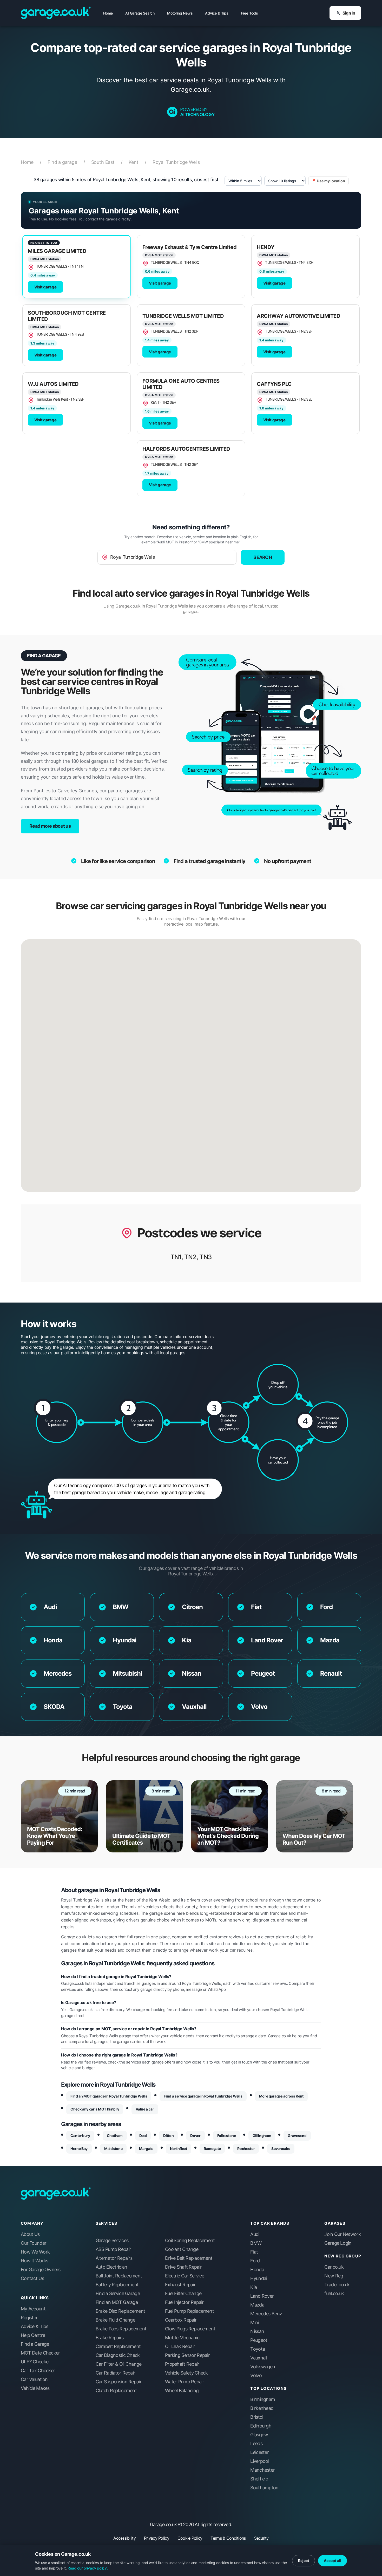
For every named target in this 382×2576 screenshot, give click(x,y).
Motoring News (180, 13)
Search (263, 557)
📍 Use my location (328, 181)
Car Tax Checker (38, 2371)
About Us (30, 2234)
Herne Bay (79, 2149)
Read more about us (50, 826)
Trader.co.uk (337, 2285)
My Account (33, 2309)
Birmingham (263, 2399)
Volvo (256, 2376)
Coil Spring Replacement (190, 2241)
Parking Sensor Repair (187, 2355)
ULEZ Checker (35, 2362)
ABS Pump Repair (113, 2249)
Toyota (258, 2349)
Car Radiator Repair (115, 2373)
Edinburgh (261, 2426)
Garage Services (112, 2241)
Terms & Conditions (228, 2538)
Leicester (259, 2452)
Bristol (257, 2417)
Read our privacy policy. (88, 2568)
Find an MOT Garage (117, 2302)
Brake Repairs (110, 2338)
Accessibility (124, 2538)
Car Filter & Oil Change (118, 2364)
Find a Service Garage (118, 2294)
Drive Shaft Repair (183, 2267)
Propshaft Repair (182, 2364)
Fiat (254, 2252)
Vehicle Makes (35, 2388)
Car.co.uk (334, 2267)
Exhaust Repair (180, 2285)
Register (29, 2318)
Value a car (145, 2109)
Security (261, 2538)
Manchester (262, 2470)
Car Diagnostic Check (118, 2355)
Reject (304, 2561)
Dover (195, 2136)
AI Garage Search (140, 13)
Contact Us (32, 2278)
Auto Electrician (111, 2267)
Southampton (264, 2488)
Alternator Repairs (114, 2258)
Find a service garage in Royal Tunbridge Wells (203, 2096)
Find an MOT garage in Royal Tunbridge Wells (109, 2096)
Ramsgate (212, 2149)
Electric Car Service (185, 2276)
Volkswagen (263, 2367)
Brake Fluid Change (115, 2320)
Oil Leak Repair (180, 2346)
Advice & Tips (217, 13)
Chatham (115, 2136)
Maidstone (113, 2149)
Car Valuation (34, 2379)
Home (108, 13)
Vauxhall (259, 2358)
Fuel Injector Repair (184, 2302)
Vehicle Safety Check (186, 2373)
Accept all (332, 2561)
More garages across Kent (281, 2096)
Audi (255, 2234)
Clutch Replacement (116, 2391)
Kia (253, 2287)
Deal (143, 2136)
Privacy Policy (157, 2538)
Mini (254, 2323)
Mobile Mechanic (182, 2338)
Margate (146, 2149)
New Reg (334, 2276)
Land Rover (262, 2296)
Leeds (256, 2444)
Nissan (257, 2331)
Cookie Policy (190, 2538)
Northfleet (179, 2149)
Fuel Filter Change (183, 2294)
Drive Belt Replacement (189, 2258)
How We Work (35, 2252)
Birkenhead (262, 2408)
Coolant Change (182, 2249)
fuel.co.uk (334, 2294)
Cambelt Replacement (118, 2346)
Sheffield (259, 2479)
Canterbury (80, 2136)
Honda (257, 2270)
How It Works (34, 2261)
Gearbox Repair (181, 2320)
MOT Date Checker (40, 2353)
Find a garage (66, 162)
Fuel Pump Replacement (189, 2311)
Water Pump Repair (185, 2382)
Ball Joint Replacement (119, 2276)
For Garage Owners (41, 2270)
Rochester (246, 2149)
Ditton (168, 2136)
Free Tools (249, 13)
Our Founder (34, 2243)
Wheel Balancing (182, 2391)
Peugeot (259, 2340)
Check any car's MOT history (95, 2109)
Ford (255, 2261)
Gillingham (262, 2136)
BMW (256, 2243)
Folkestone (227, 2136)
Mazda (257, 2305)
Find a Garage (35, 2344)
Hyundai (259, 2278)
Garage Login (338, 2243)
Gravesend (297, 2136)
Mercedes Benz (266, 2314)
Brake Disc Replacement (120, 2311)
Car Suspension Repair (118, 2382)
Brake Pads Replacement (121, 2329)
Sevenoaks (281, 2149)
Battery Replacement (117, 2285)
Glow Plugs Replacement (190, 2329)
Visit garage (45, 287)
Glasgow (259, 2435)
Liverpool (260, 2461)
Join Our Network (342, 2234)
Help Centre (33, 2335)
